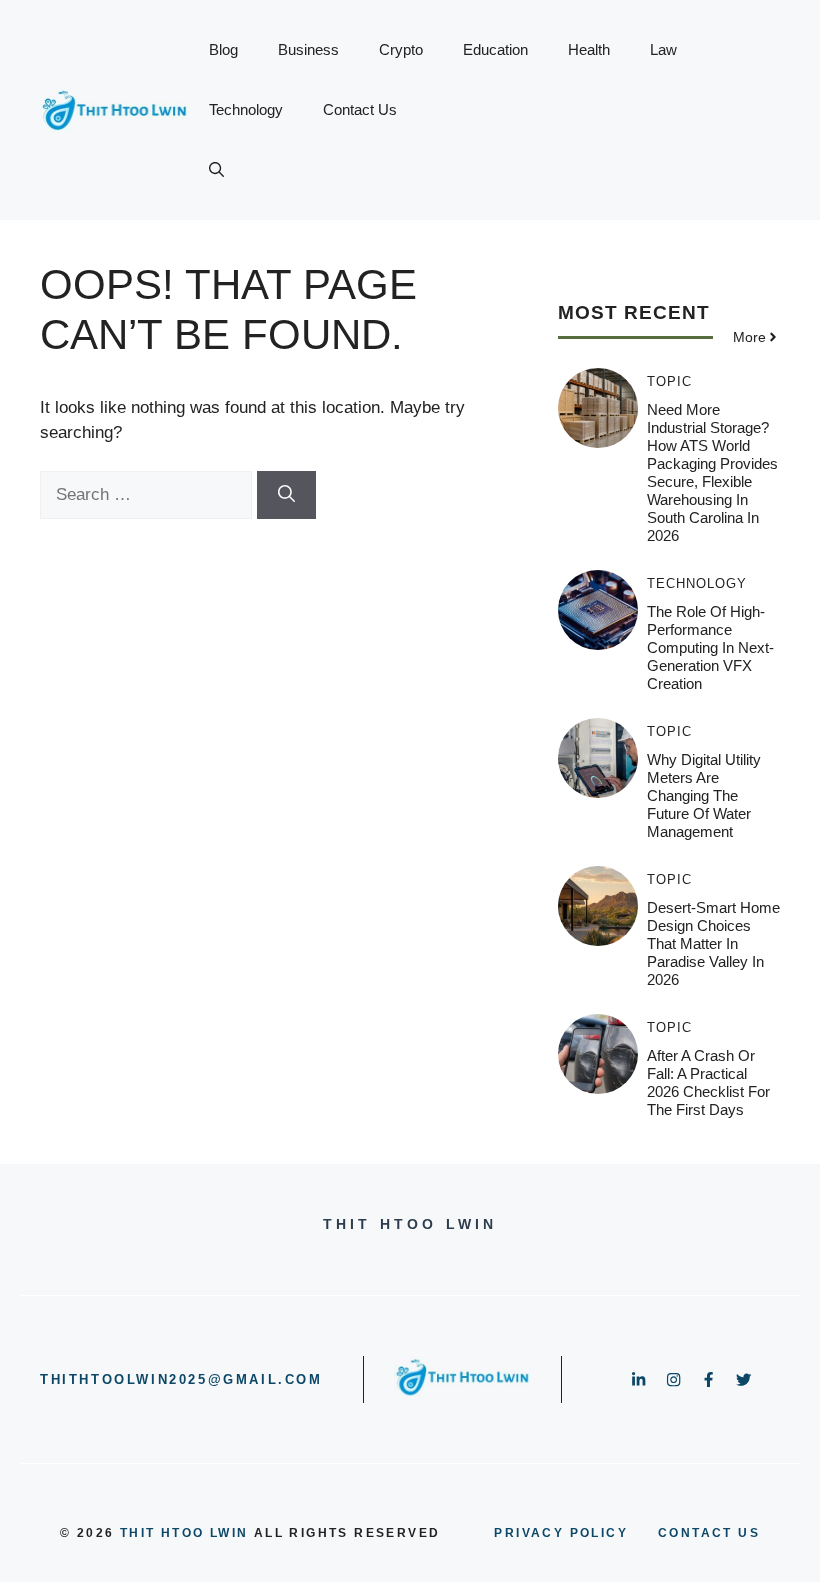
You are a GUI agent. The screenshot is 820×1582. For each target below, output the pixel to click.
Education (495, 49)
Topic (669, 381)
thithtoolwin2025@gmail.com (181, 1379)
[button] (216, 170)
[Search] (286, 495)
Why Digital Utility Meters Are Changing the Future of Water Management (704, 795)
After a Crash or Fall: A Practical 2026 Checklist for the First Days (708, 1082)
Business (308, 49)
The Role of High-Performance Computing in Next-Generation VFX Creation (710, 647)
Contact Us (360, 109)
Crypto (401, 49)
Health (589, 49)
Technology (246, 109)
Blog (223, 49)
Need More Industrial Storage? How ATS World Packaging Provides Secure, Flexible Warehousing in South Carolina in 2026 (712, 472)
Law (663, 49)
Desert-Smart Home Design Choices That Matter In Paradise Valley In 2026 (713, 943)
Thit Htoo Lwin (184, 1533)
